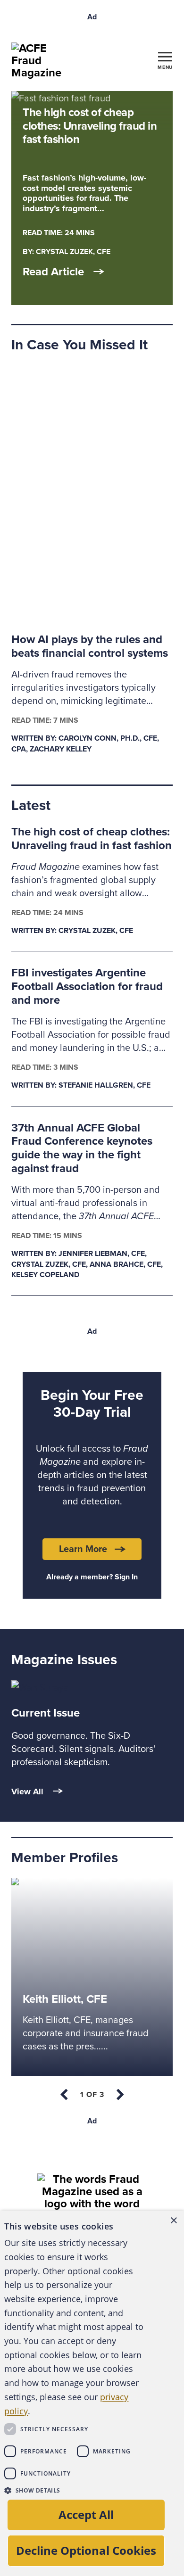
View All (27, 1792)
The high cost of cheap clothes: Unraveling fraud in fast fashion (92, 839)
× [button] (173, 2221)
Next (119, 2095)
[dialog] (92, 2393)
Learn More (83, 1549)
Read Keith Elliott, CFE (57, 1885)
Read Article (53, 272)
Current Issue (46, 1713)
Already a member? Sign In (92, 1577)
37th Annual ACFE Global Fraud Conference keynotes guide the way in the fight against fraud (82, 1148)
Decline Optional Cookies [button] (86, 2550)
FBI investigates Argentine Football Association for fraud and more (87, 987)
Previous (65, 2095)
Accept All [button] (86, 2514)
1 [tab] (92, 2095)
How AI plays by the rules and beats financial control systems (90, 646)
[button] (74, 2490)
